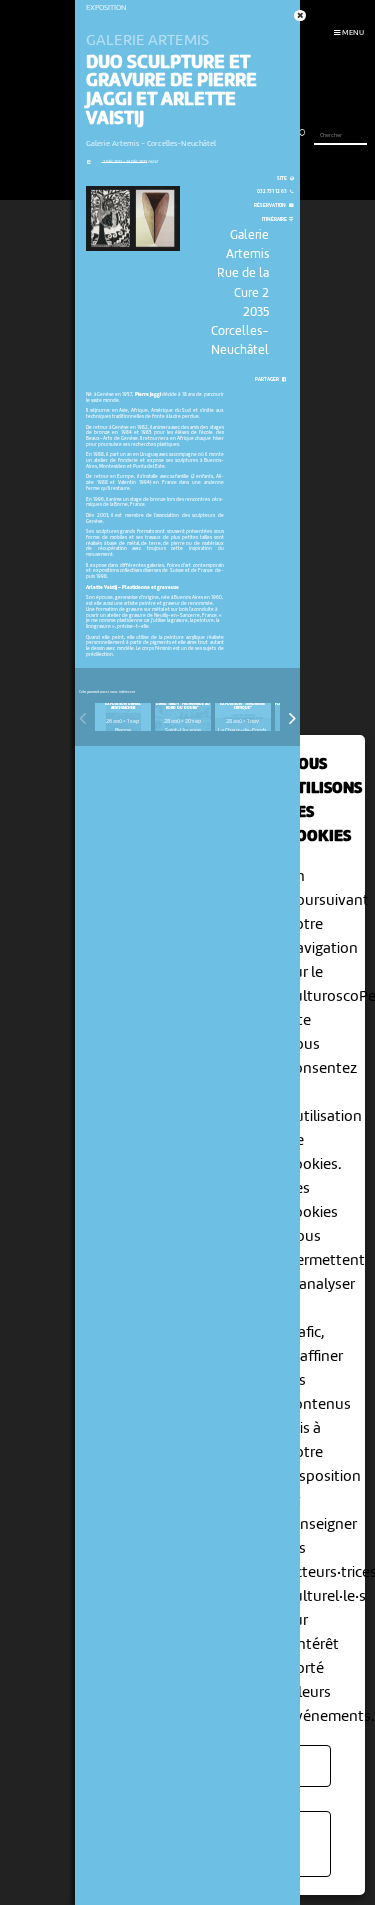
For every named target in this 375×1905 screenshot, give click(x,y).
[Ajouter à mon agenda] (88, 162)
